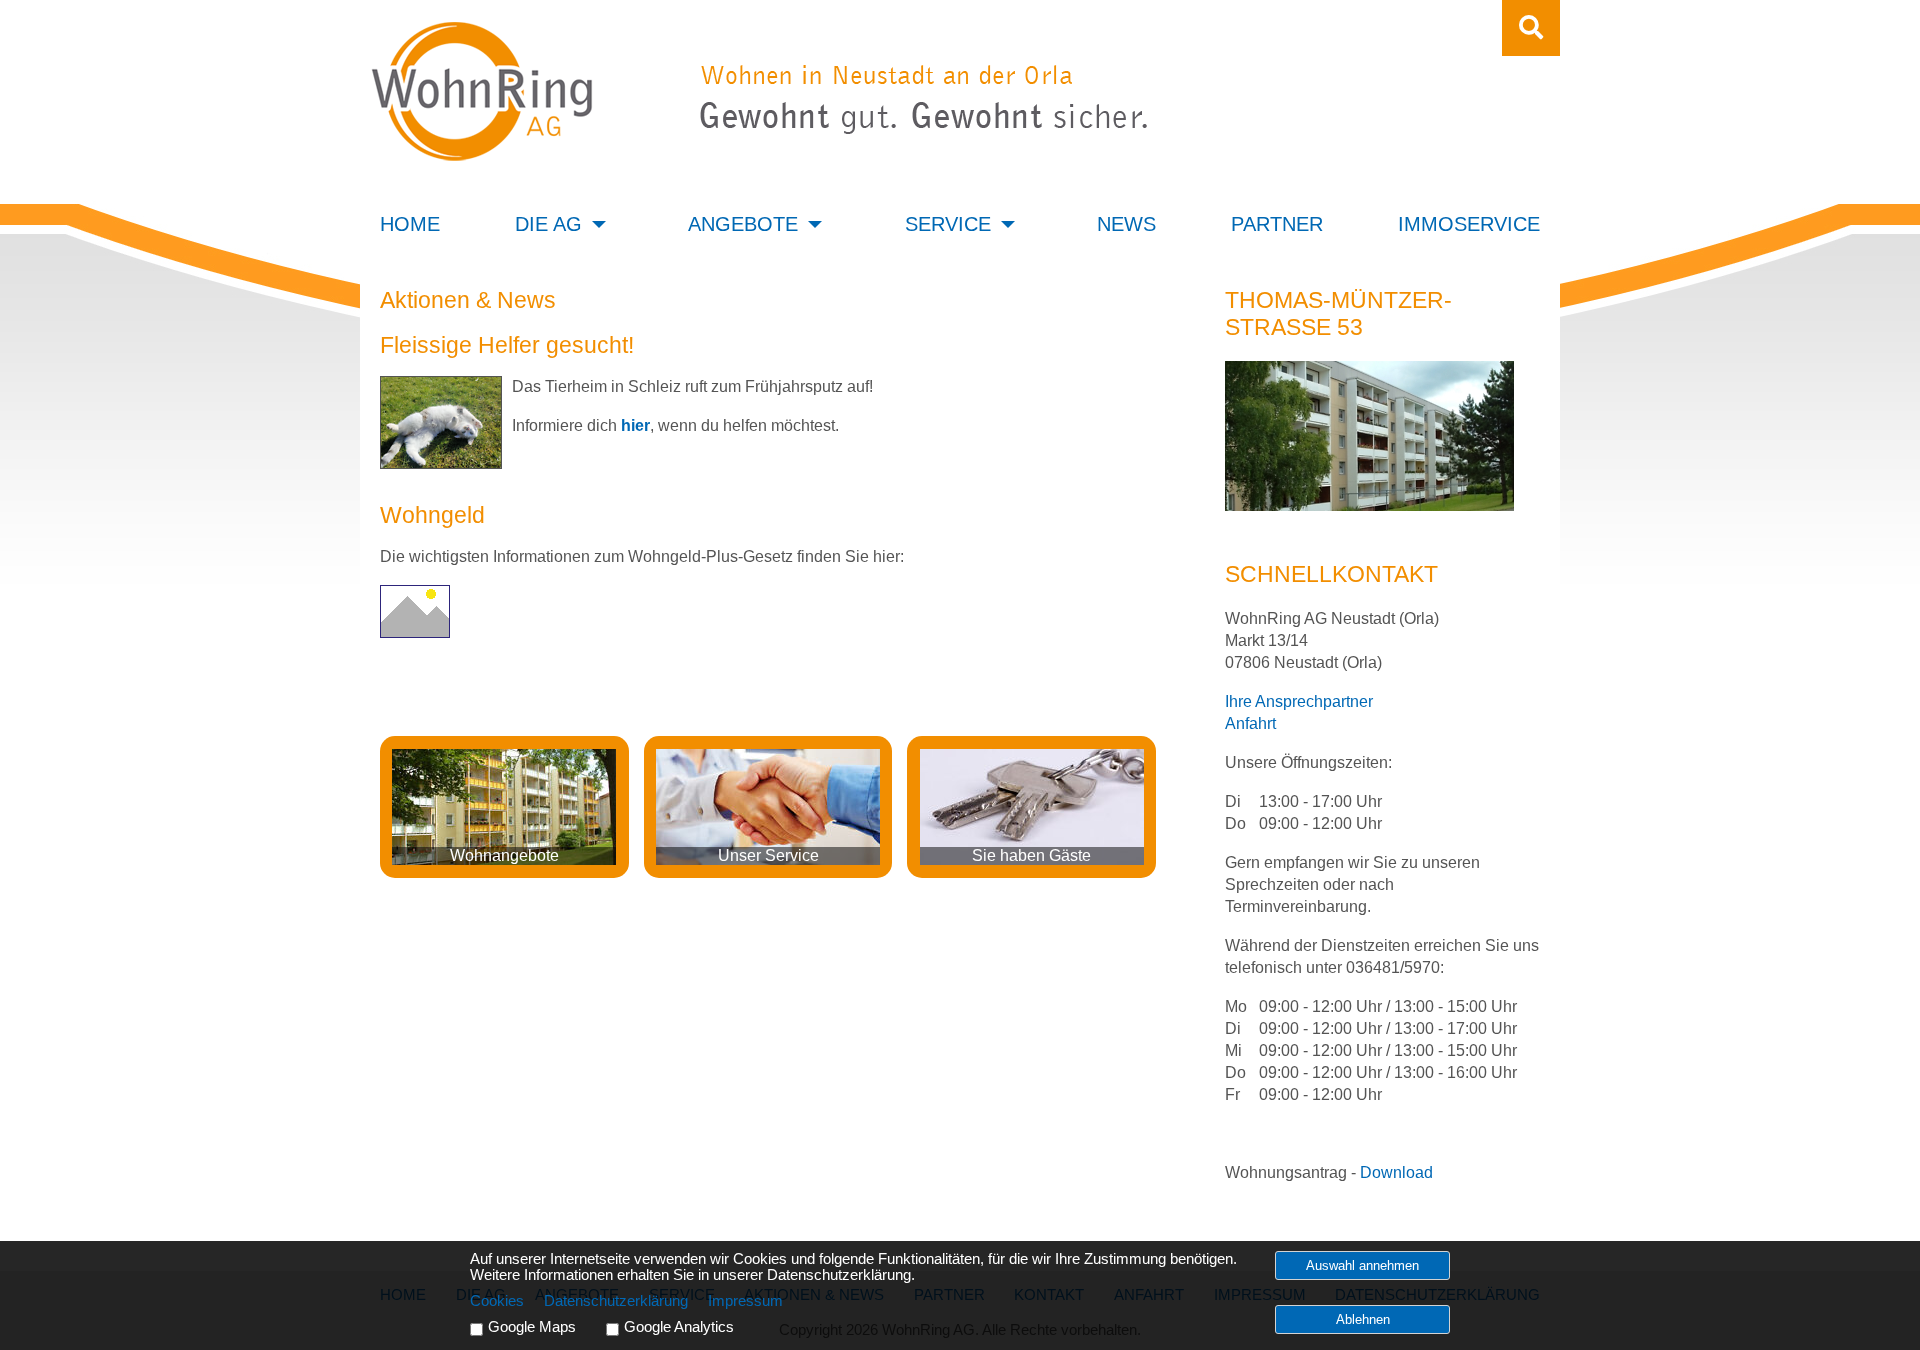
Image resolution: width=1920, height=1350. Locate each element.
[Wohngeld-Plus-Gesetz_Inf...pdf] (415, 632)
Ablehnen (1363, 1319)
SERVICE (948, 224)
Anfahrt (1250, 723)
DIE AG (548, 224)
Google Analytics (679, 1327)
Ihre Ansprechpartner (1299, 701)
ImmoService (1469, 224)
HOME (410, 224)
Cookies (497, 1301)
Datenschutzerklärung (616, 1301)
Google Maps (532, 1327)
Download (1396, 1172)
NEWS (1126, 224)
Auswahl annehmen (1362, 1265)
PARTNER (1277, 224)
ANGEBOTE (743, 224)
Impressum (745, 1301)
